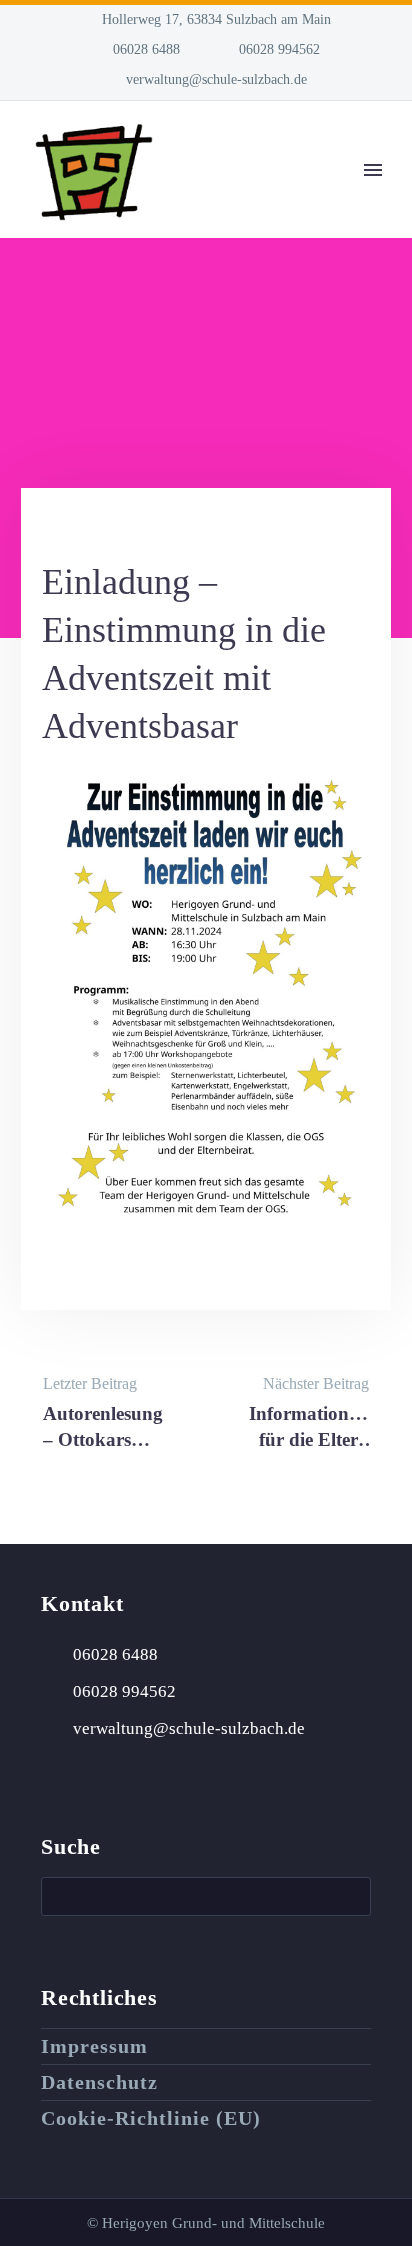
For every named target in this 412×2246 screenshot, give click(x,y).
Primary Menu (373, 170)
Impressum (94, 2046)
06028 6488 (146, 49)
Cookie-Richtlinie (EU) (151, 2118)
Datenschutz (99, 2082)
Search (349, 1896)
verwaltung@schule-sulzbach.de (216, 79)
